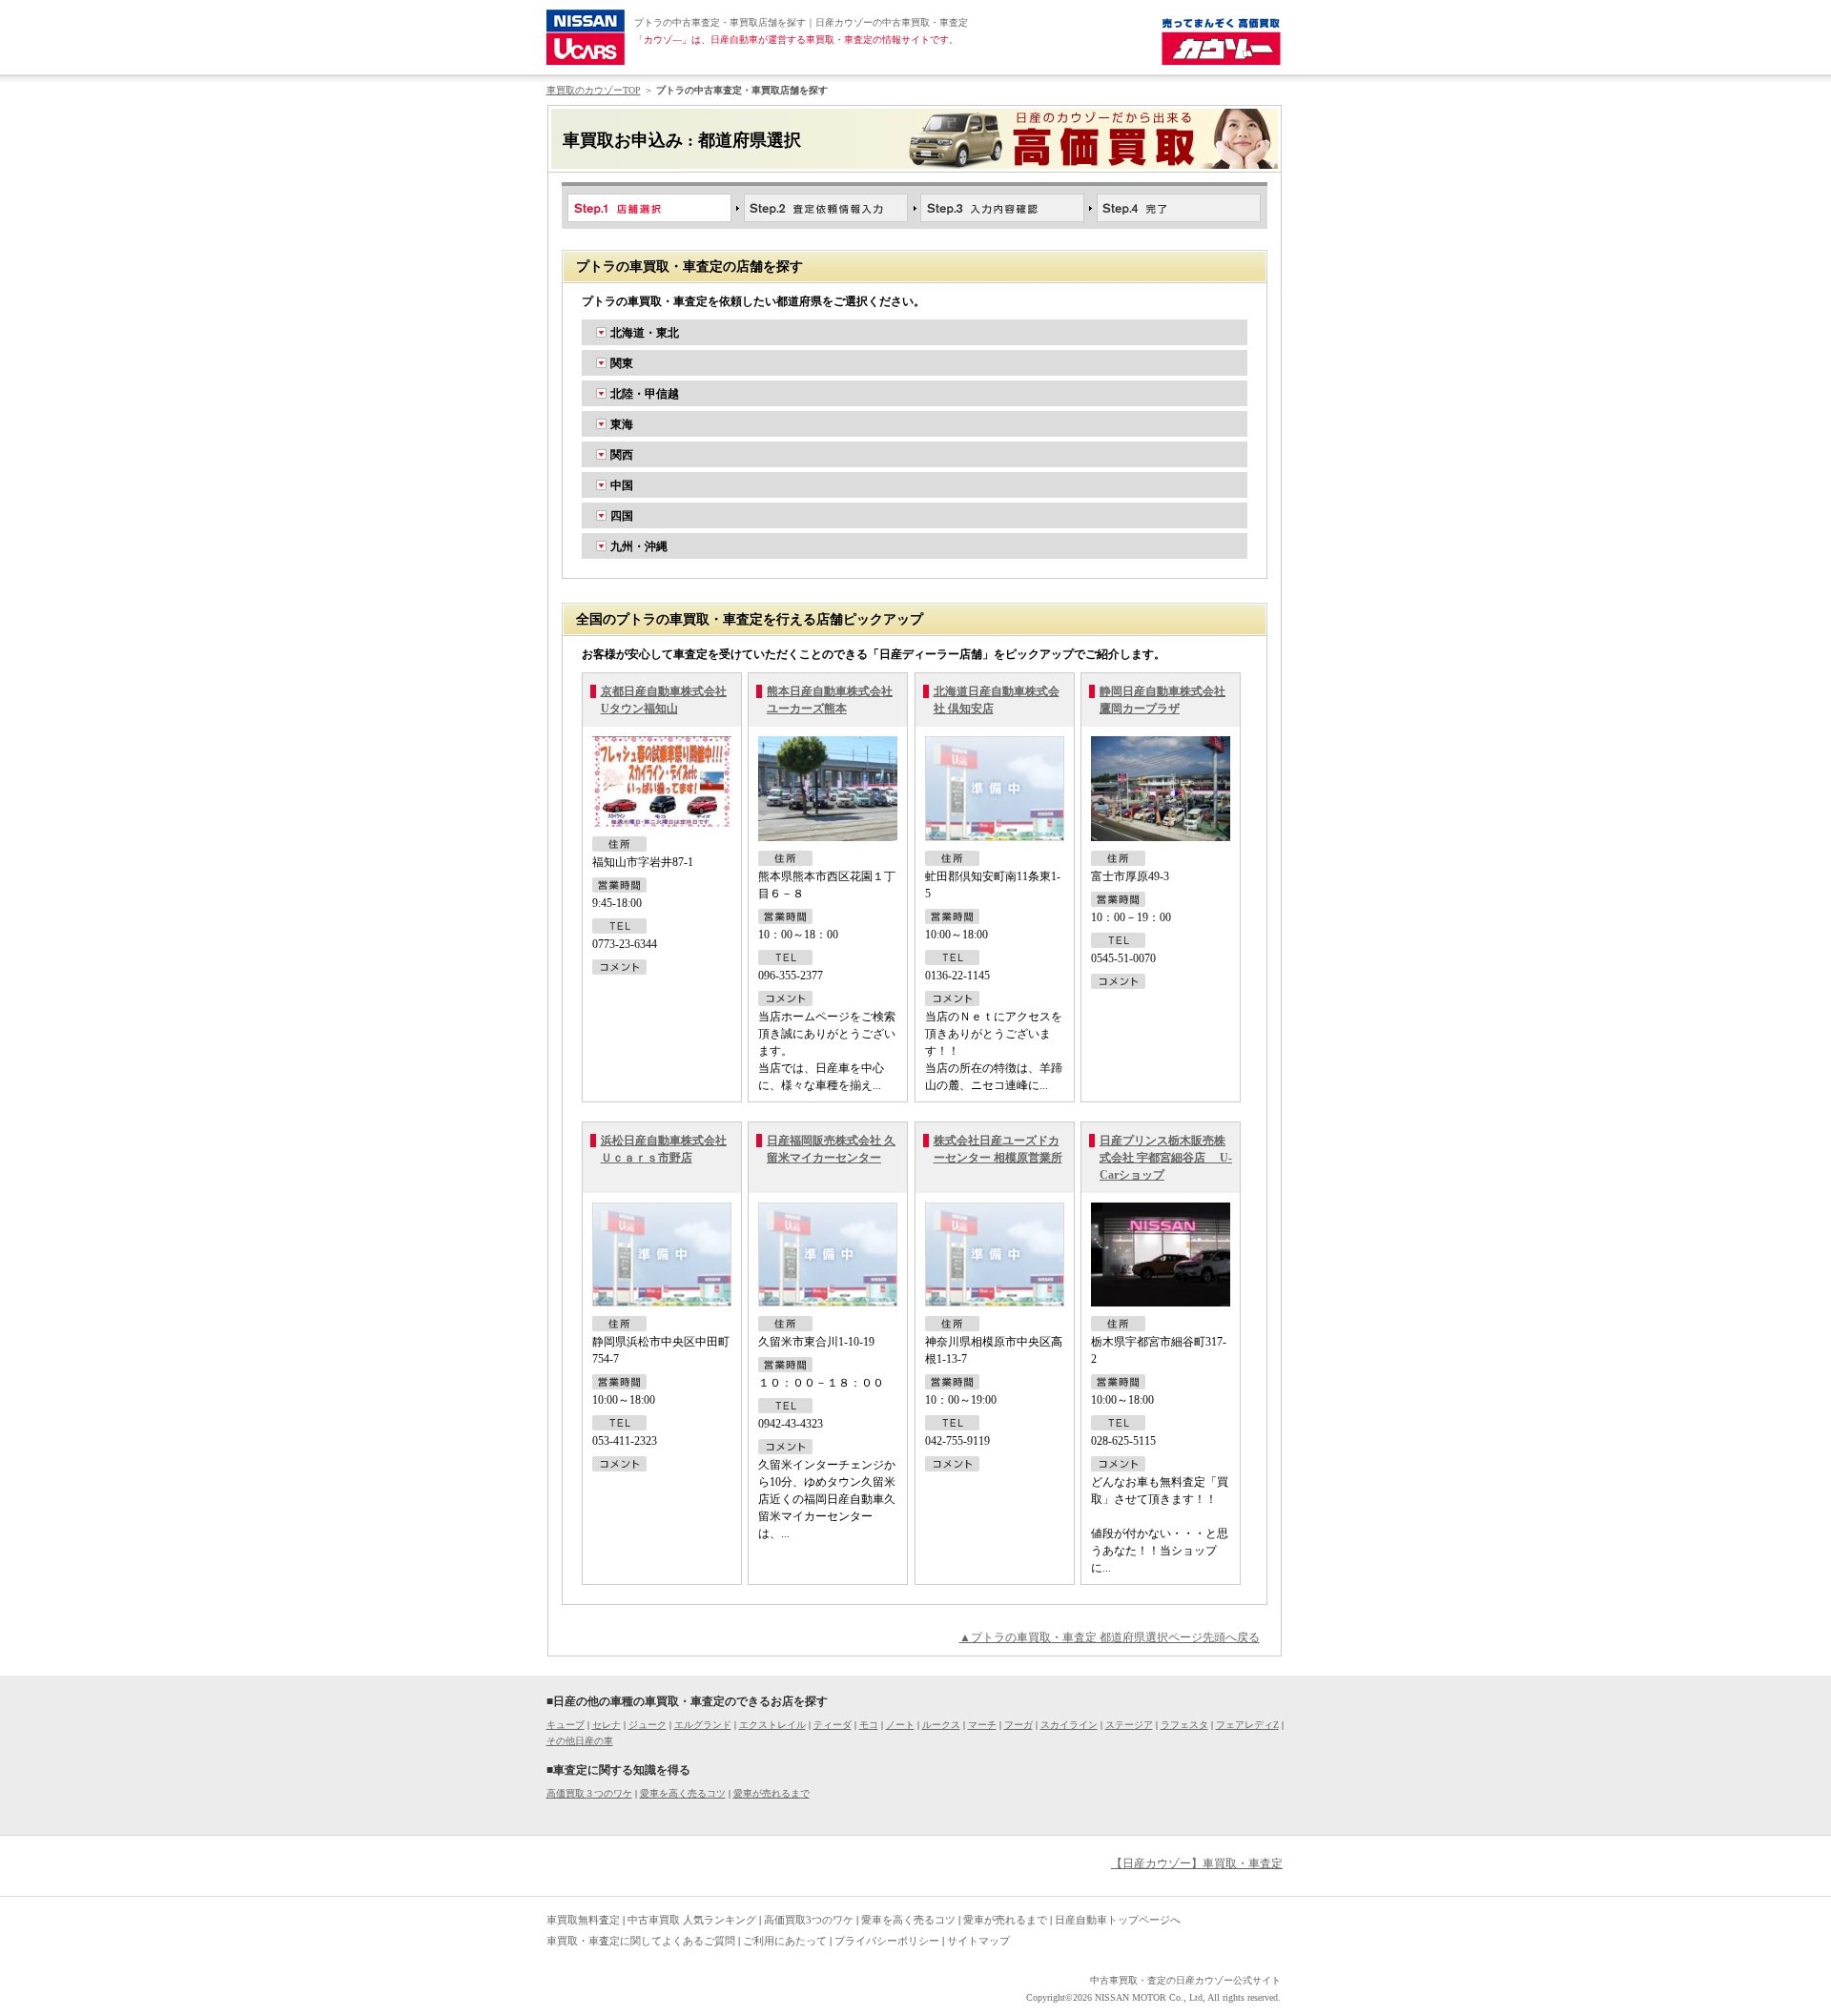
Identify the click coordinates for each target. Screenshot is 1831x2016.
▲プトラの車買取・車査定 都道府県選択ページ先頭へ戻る (1110, 1637)
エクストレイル (772, 1725)
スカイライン (1069, 1725)
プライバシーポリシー (887, 1941)
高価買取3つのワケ (809, 1920)
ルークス (941, 1725)
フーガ (1018, 1725)
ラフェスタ (1184, 1725)
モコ (869, 1725)
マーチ (982, 1725)
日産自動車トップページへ (1118, 1920)
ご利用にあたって (785, 1941)
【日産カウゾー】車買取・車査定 (1197, 1863)
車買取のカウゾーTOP (594, 90)
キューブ (566, 1725)
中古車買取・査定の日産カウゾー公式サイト (1185, 1980)
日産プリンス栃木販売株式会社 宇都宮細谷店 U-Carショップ (1166, 1158)
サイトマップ (978, 1941)
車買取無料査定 (583, 1920)
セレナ (607, 1725)
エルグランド (703, 1725)
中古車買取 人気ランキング (692, 1920)
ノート (900, 1725)
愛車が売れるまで (771, 1793)
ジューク (648, 1725)
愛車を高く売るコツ (683, 1793)
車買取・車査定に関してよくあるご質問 (641, 1941)
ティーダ (833, 1725)
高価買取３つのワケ (589, 1793)
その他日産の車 (580, 1741)
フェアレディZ (1247, 1725)
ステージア (1129, 1725)
